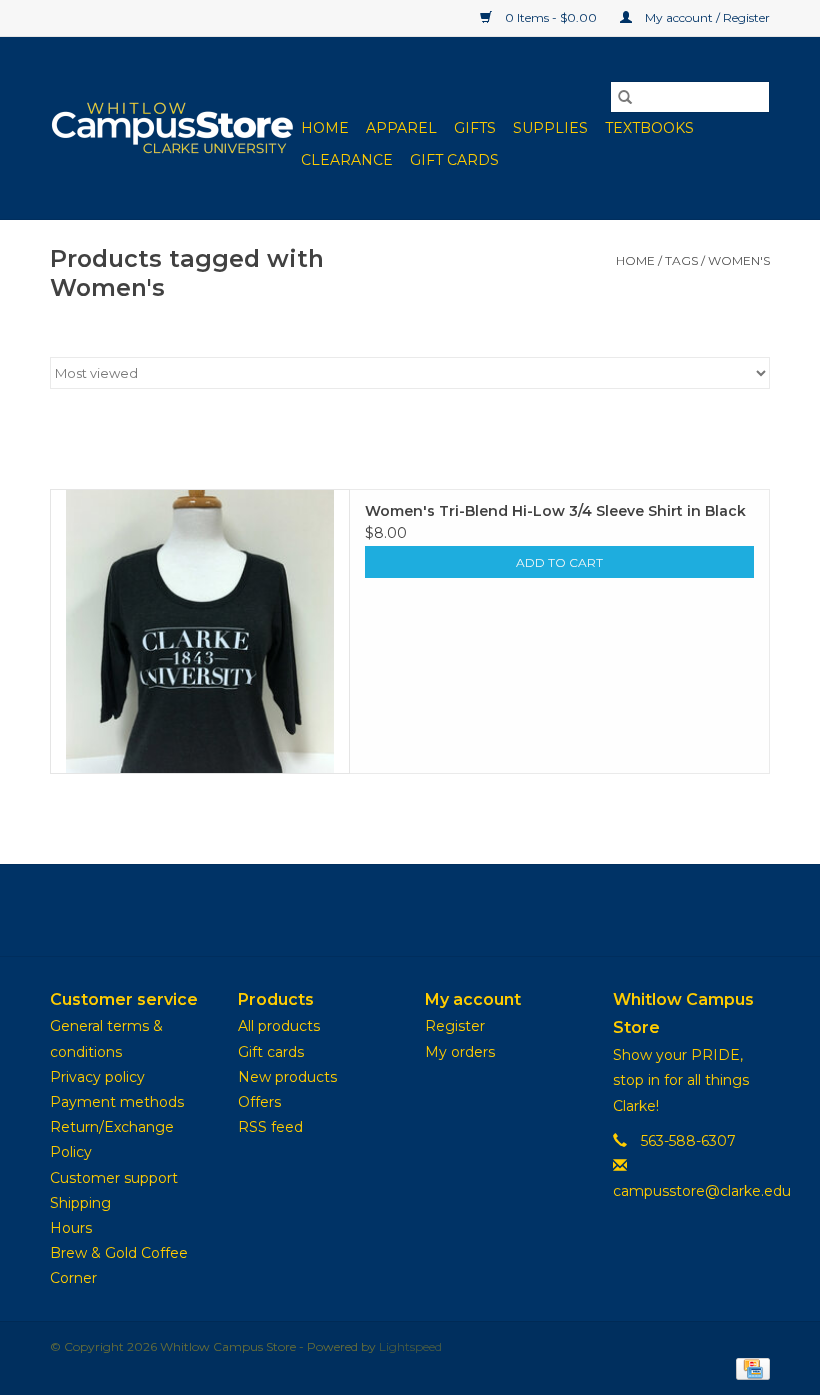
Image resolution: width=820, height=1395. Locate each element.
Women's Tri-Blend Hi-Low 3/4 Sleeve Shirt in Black (555, 511)
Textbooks (649, 128)
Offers (259, 1102)
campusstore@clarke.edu (702, 1191)
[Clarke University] (172, 128)
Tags (681, 260)
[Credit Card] (749, 1367)
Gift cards (454, 160)
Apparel (401, 128)
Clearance (347, 160)
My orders (460, 1052)
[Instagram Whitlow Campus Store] (446, 910)
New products (287, 1077)
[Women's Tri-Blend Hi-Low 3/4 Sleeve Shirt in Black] (200, 631)
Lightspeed (410, 1346)
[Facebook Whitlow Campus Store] (374, 910)
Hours (71, 1228)
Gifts (475, 128)
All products (279, 1026)
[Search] (625, 97)
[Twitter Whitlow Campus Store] (410, 910)
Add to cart (559, 562)
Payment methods (117, 1102)
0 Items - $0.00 (551, 17)
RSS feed (270, 1127)
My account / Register (706, 17)
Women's (739, 260)
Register (455, 1026)
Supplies (550, 128)
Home (325, 128)
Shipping (80, 1203)
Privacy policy (97, 1077)
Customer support (114, 1178)
